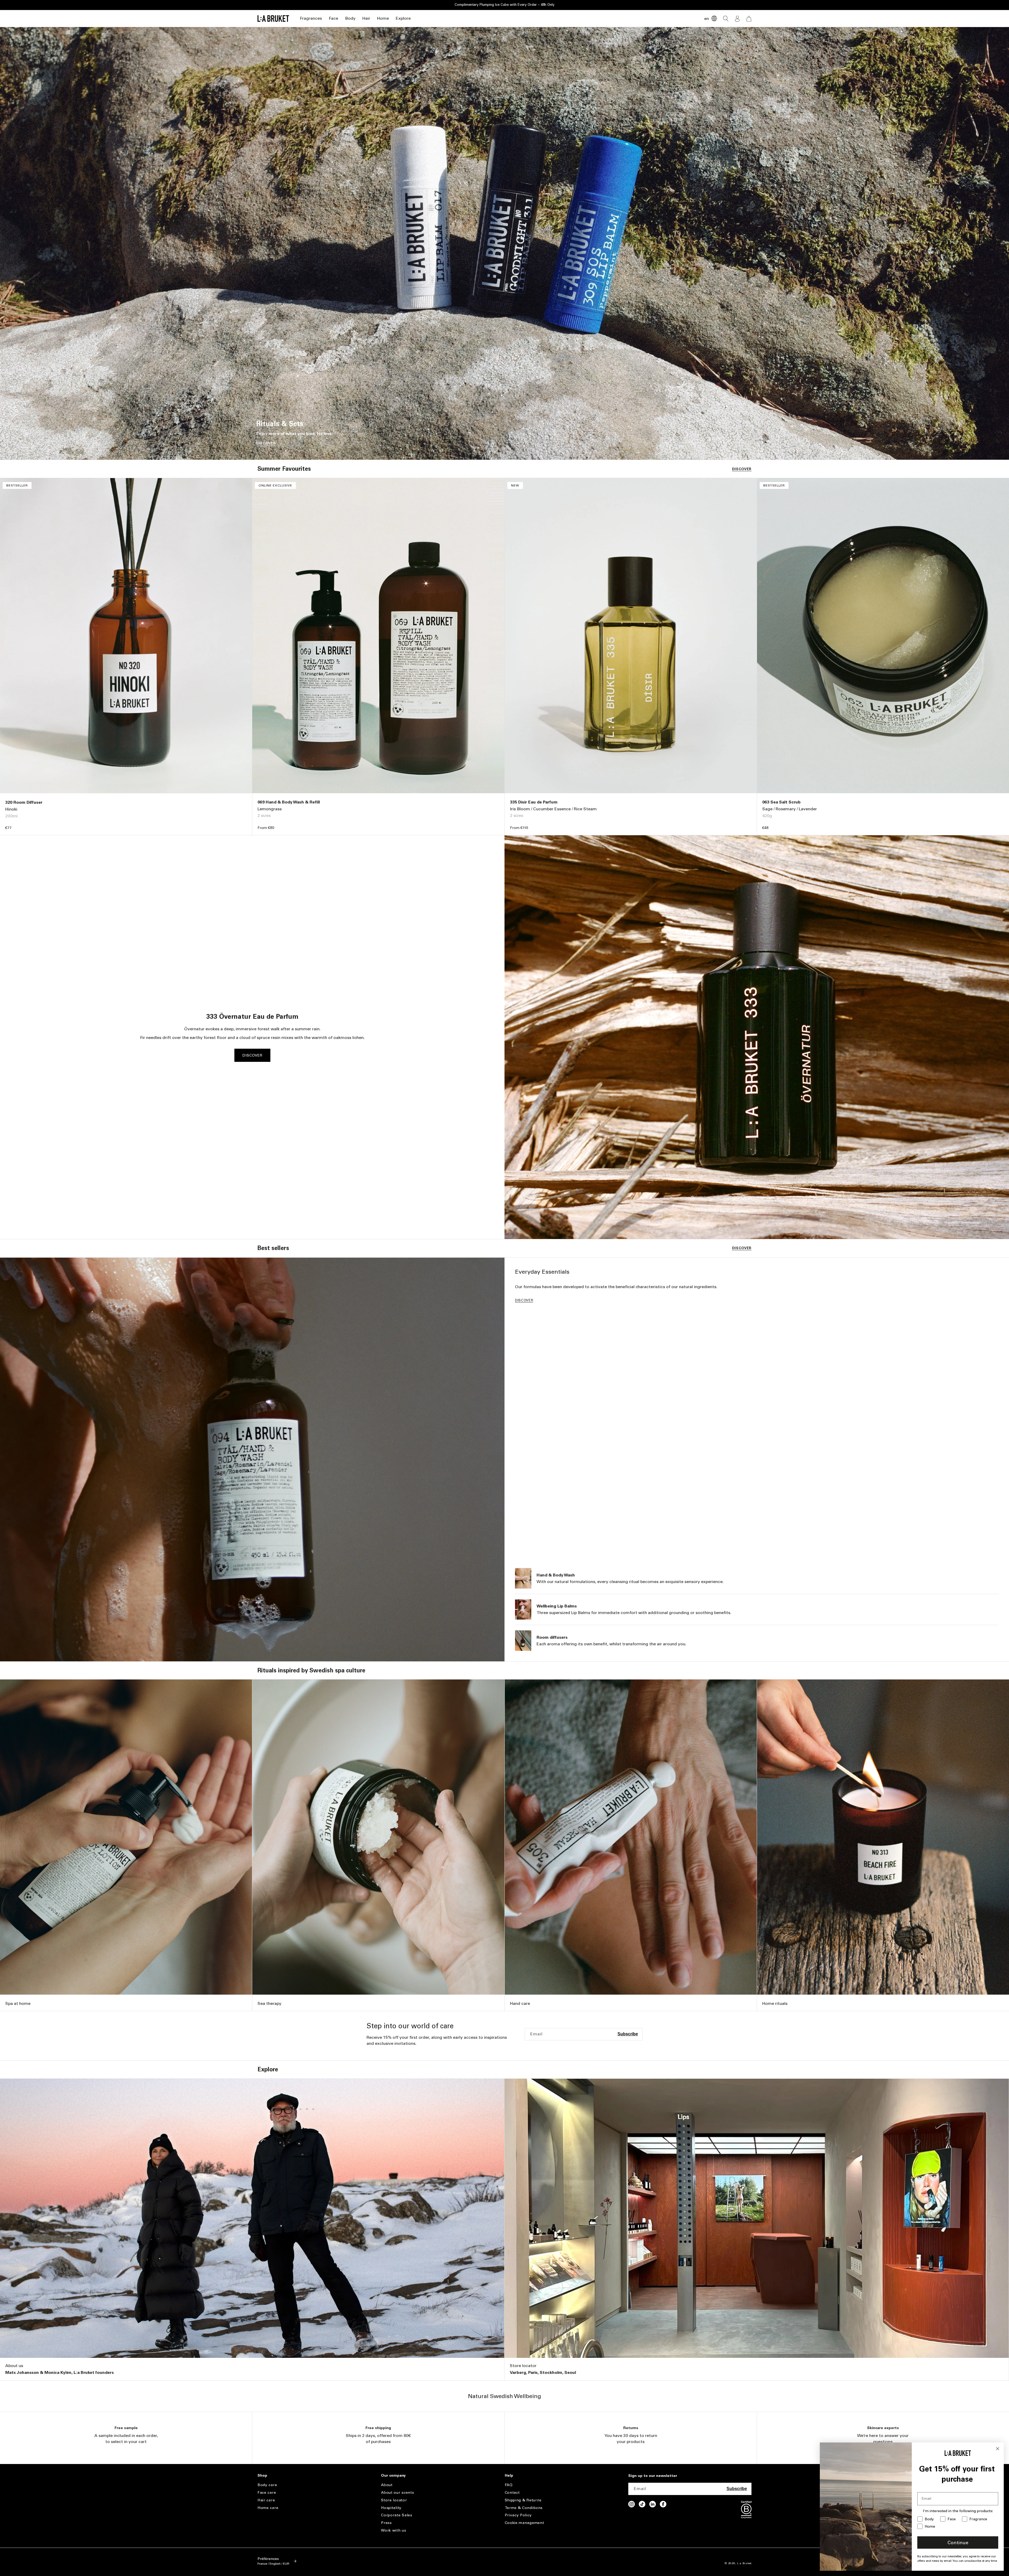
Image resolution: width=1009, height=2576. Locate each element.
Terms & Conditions (524, 2508)
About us (14, 2366)
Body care (267, 2485)
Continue (958, 2543)
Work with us (393, 2530)
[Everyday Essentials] (252, 1459)
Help (509, 2476)
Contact (512, 2493)
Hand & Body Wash (556, 1575)
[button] (311, 19)
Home (383, 18)
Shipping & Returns (523, 2500)
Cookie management (524, 2523)
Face (333, 18)
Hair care (266, 2500)
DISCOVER (266, 443)
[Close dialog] (998, 2449)
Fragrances (311, 18)
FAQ (509, 2485)
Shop (262, 2476)
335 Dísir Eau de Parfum (534, 802)
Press (386, 2523)
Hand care (520, 2003)
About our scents (397, 2493)
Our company (393, 2476)
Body (350, 18)
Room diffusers (552, 1637)
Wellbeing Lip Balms (557, 1606)
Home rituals (775, 2003)
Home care (268, 2508)
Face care (267, 2493)
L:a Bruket (744, 2563)
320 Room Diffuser (24, 802)
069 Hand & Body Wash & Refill (289, 802)
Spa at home (18, 2003)
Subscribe (628, 2034)
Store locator (523, 2366)
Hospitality (391, 2508)
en (707, 19)
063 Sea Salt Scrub (781, 802)
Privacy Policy (518, 2515)
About (387, 2485)
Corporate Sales (397, 2515)
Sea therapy (269, 2003)
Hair (366, 18)
